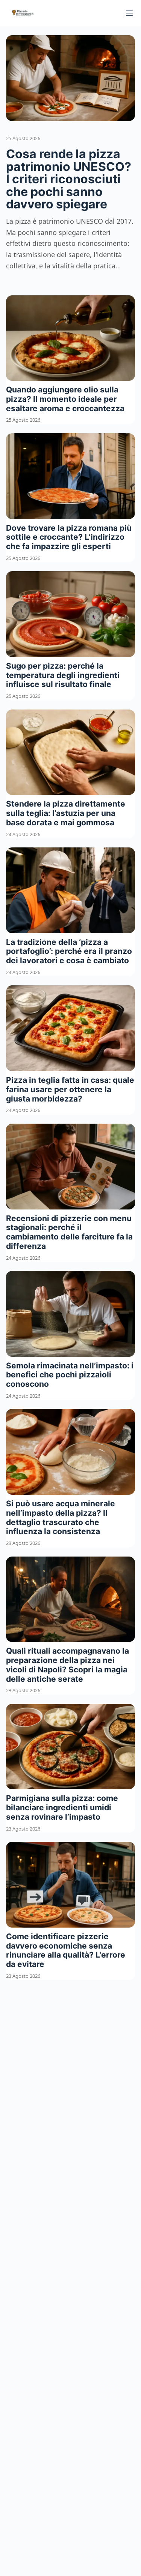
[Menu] (129, 13)
